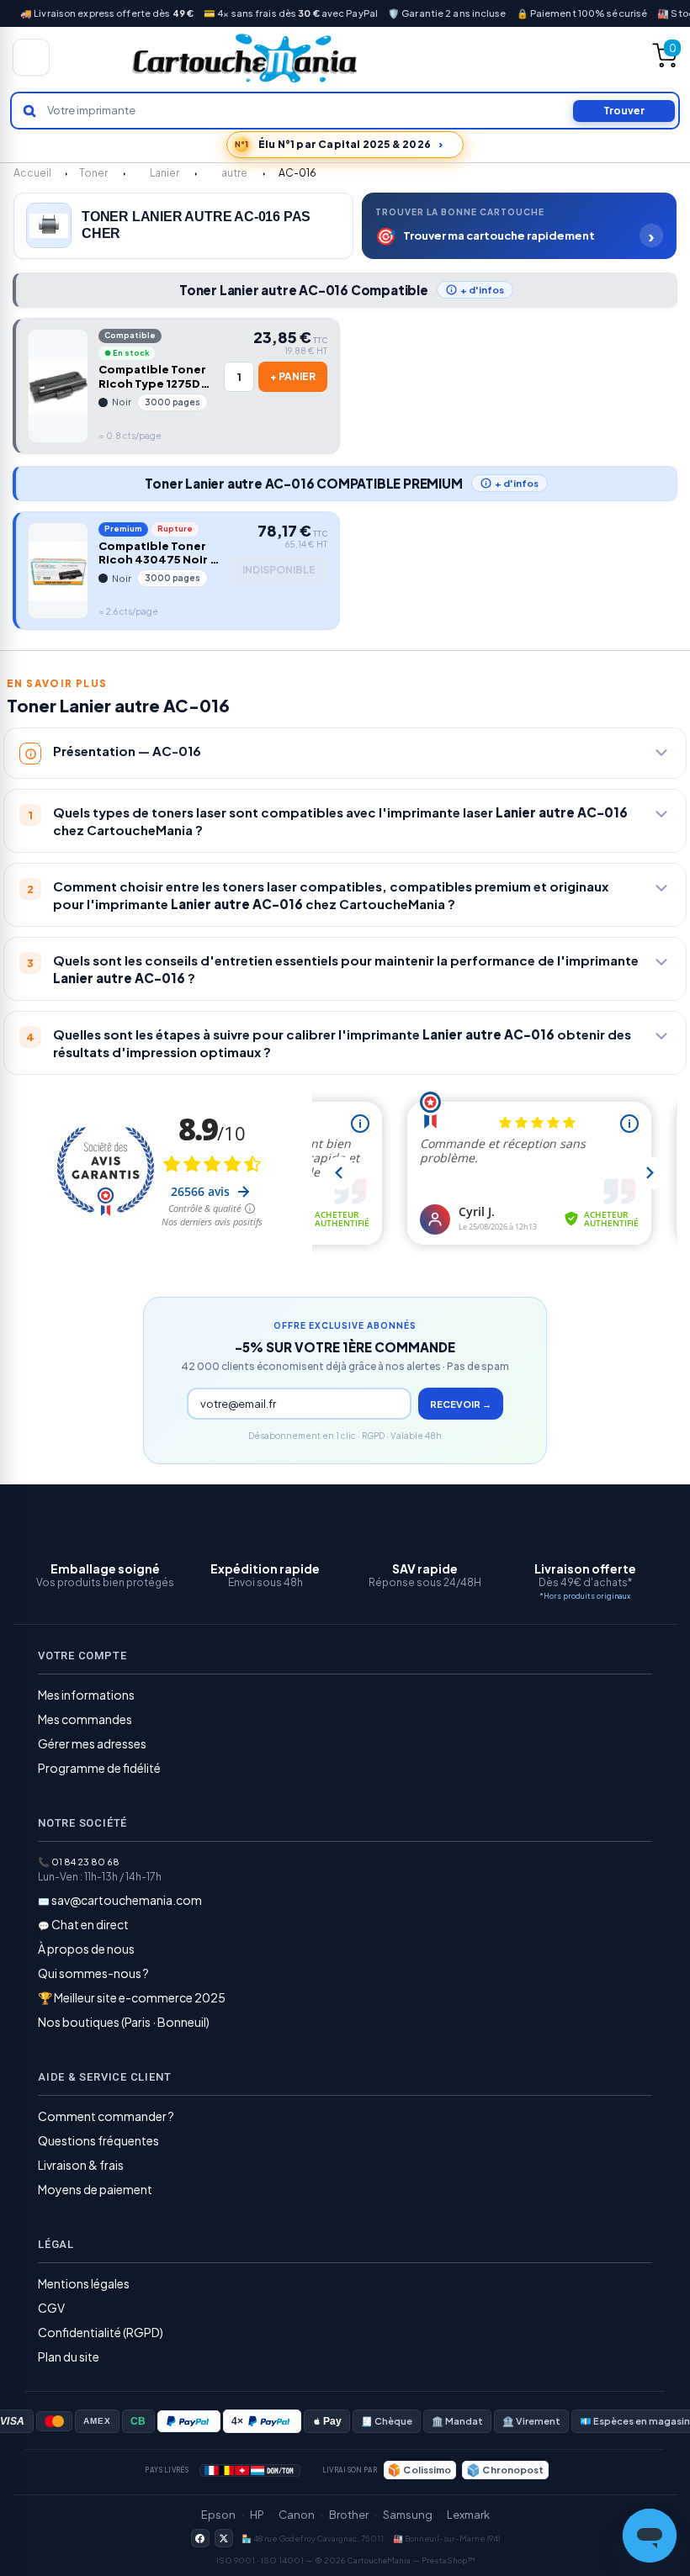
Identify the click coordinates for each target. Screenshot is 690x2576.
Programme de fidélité (99, 1768)
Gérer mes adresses (92, 1743)
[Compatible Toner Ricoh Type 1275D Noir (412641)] (58, 386)
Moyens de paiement (95, 2189)
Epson (218, 2515)
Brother (349, 2515)
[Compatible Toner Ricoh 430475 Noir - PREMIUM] (58, 571)
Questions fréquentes (98, 2140)
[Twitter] (224, 2538)
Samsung (408, 2515)
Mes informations (86, 1695)
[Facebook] (200, 2538)
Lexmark (468, 2515)
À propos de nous (86, 1949)
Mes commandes (85, 1719)
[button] (519, 226)
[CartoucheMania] (246, 58)
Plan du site (69, 2356)
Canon (297, 2515)
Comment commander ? (106, 2116)
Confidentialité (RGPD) (101, 2332)
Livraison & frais (81, 2165)
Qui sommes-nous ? (93, 1973)
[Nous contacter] (455, 57)
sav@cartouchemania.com (127, 1900)
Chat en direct (90, 1924)
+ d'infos (482, 290)
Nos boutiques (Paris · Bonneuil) (124, 2022)
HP (257, 2515)
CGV (51, 2308)
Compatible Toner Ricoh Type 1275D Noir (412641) (152, 377)
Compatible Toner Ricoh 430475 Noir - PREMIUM (157, 553)
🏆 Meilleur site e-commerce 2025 (132, 1997)
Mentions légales (84, 2283)
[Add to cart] (293, 377)
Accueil (32, 173)
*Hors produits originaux (585, 1596)
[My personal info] (560, 60)
